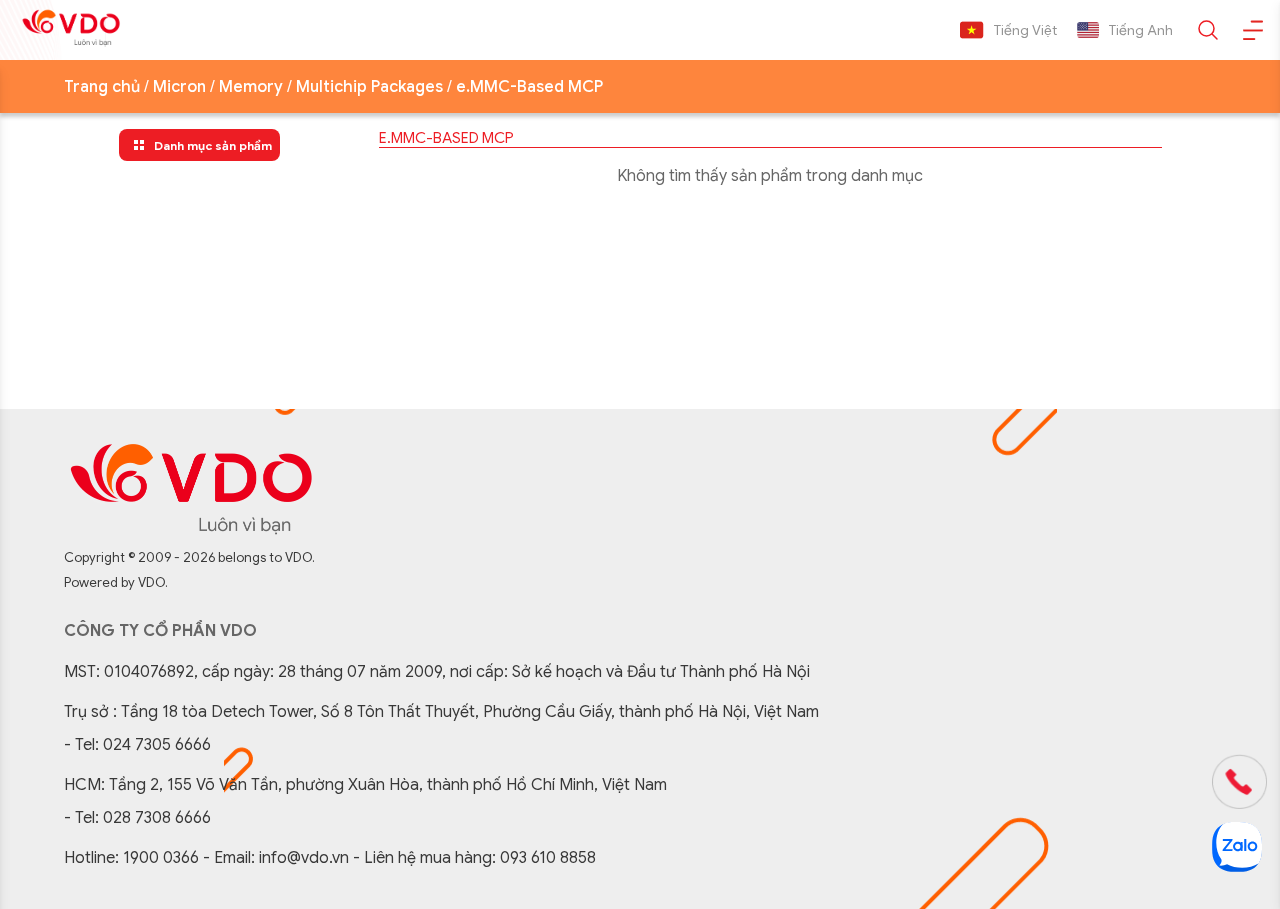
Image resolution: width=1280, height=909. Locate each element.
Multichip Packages (369, 87)
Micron (179, 87)
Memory (251, 87)
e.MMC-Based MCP (529, 87)
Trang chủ (102, 87)
